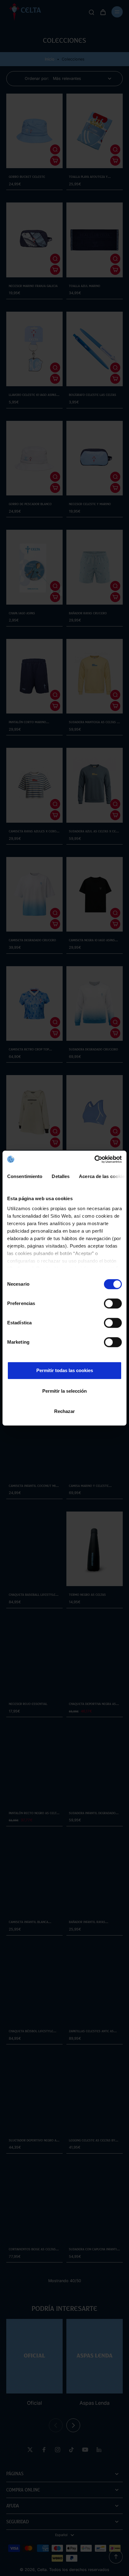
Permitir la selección (64, 1391)
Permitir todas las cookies (65, 1370)
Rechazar (64, 1411)
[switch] (113, 1303)
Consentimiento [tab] (25, 1176)
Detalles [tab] (61, 1176)
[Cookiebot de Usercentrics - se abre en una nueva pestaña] (94, 1159)
